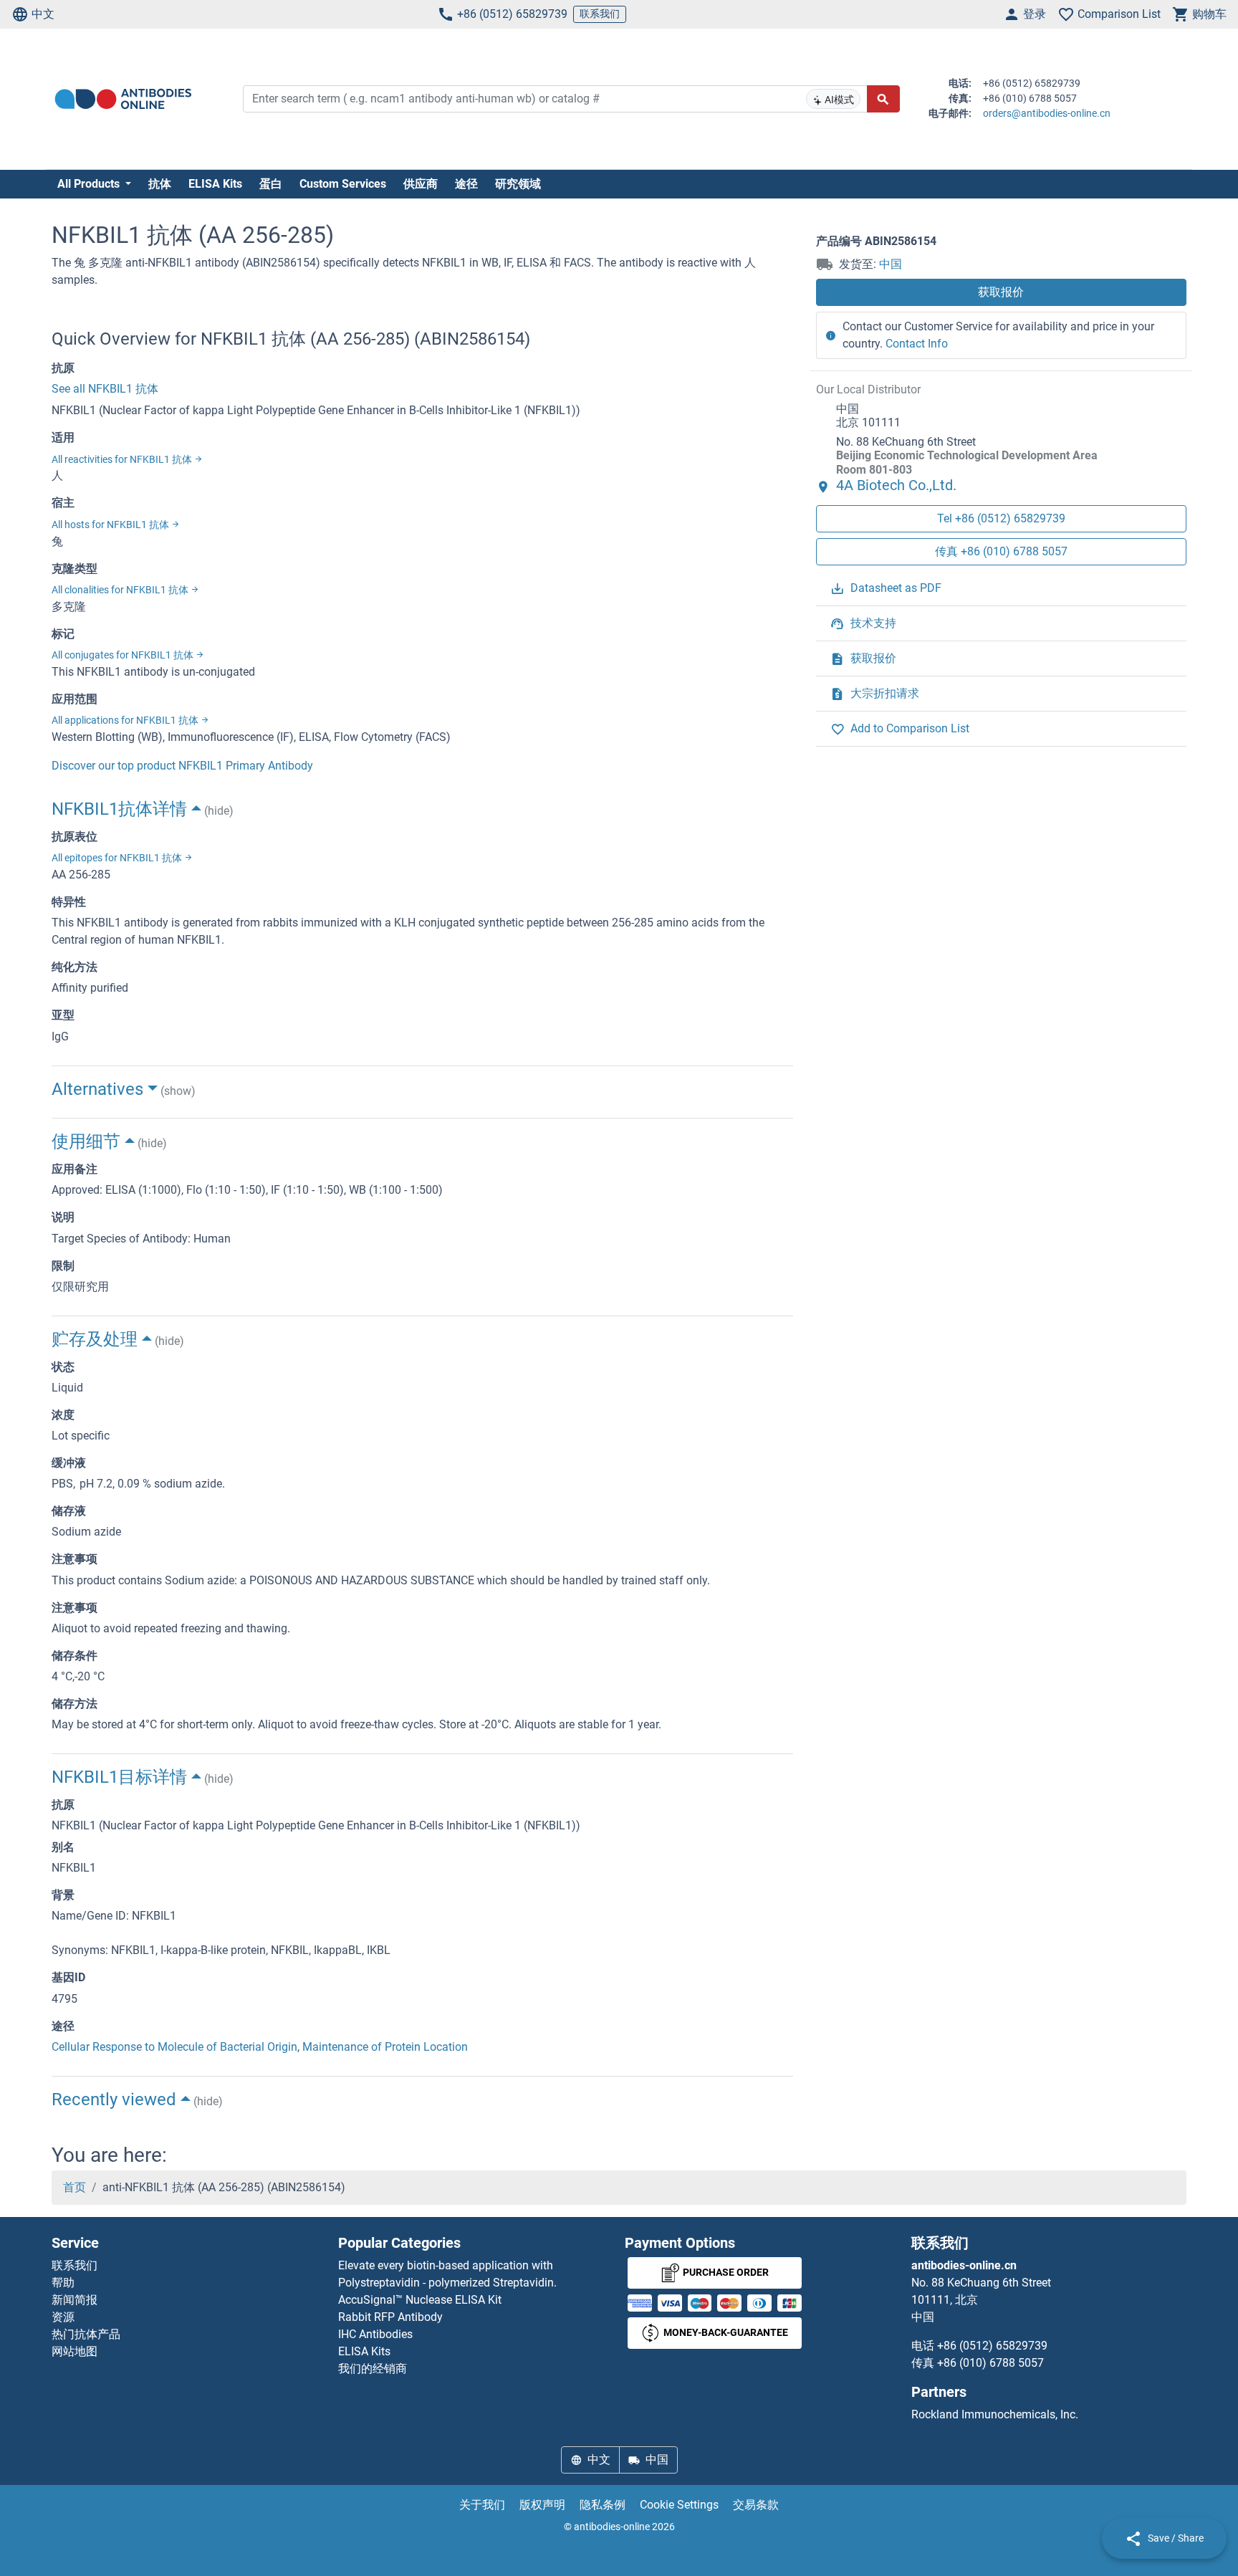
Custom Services (343, 184)
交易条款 (756, 2505)
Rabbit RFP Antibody (390, 2317)
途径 (466, 184)
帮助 (63, 2283)
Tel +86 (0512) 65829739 (1001, 518)
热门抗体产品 (86, 2334)
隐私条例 (603, 2505)
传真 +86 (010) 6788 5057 (1001, 551)
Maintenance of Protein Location (385, 2047)
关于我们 (482, 2505)
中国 (891, 264)
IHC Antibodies (375, 2334)
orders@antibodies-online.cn (1047, 113)
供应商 (421, 184)
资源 (63, 2317)
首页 (75, 2187)
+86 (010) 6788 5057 (990, 2363)
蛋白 (271, 184)
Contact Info (917, 344)
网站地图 (75, 2351)
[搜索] (883, 99)
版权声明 (542, 2505)
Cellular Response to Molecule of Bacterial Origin (174, 2047)
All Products (90, 184)
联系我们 (600, 14)
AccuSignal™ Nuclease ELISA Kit (420, 2300)
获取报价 (1001, 292)
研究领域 (518, 184)
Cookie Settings (679, 2505)
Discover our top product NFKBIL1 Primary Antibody (182, 766)
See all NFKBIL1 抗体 (105, 389)
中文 (43, 14)
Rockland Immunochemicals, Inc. (995, 2414)
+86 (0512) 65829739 (512, 14)
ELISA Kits (215, 184)
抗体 (160, 184)
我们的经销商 (373, 2369)
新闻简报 (75, 2300)
